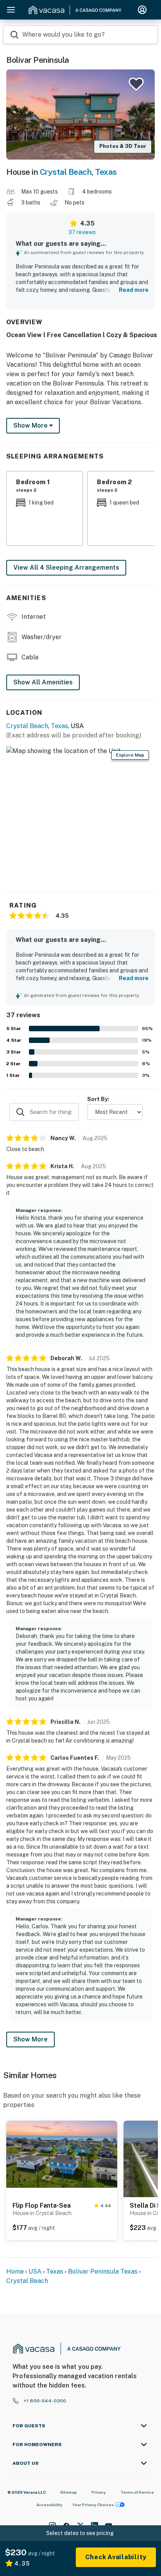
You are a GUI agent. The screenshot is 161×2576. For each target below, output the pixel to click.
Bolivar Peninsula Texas (103, 2271)
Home (15, 2271)
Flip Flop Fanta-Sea (42, 2206)
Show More (30, 2039)
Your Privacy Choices (93, 2505)
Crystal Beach (66, 172)
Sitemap (69, 2492)
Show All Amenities (43, 682)
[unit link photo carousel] (62, 2154)
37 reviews (82, 232)
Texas (106, 172)
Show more (31, 425)
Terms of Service (137, 2492)
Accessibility (49, 2505)
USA (35, 2271)
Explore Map (130, 755)
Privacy (99, 2492)
